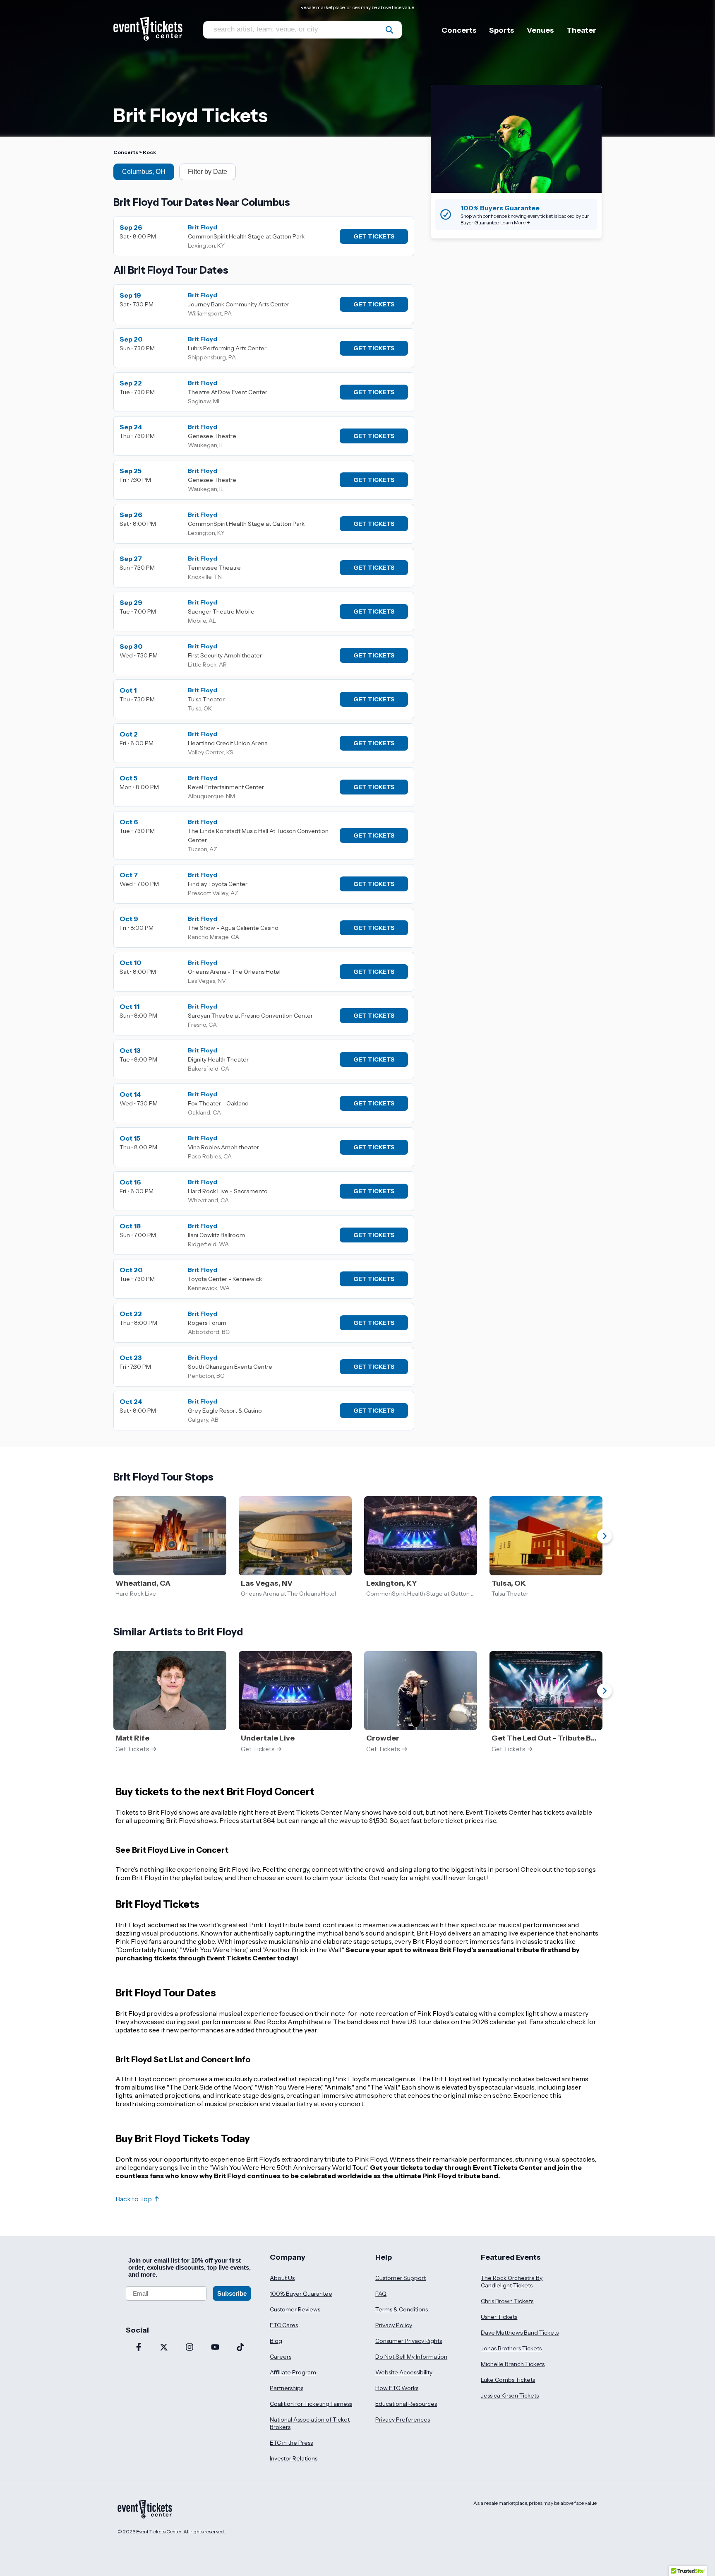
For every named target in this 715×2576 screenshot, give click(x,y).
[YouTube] (215, 2348)
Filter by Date (208, 172)
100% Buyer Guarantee (301, 2294)
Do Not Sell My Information (411, 2357)
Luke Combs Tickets (508, 2380)
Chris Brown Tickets (507, 2301)
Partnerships (287, 2388)
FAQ (381, 2294)
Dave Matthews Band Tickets (520, 2333)
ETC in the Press (291, 2443)
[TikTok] (240, 2348)
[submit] (389, 30)
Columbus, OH (144, 172)
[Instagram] (190, 2348)
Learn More (513, 223)
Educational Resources (406, 2404)
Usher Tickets (499, 2317)
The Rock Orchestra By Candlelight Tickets (512, 2282)
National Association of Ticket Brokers (310, 2423)
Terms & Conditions (402, 2309)
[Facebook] (139, 2348)
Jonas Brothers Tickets (511, 2348)
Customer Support (401, 2278)
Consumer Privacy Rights (409, 2341)
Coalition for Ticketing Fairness (311, 2404)
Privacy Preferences (403, 2420)
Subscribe (232, 2293)
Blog (276, 2341)
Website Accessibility (404, 2372)
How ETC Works (397, 2388)
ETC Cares (284, 2325)
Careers (281, 2357)
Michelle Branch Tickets (513, 2364)
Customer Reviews (295, 2309)
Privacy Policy (394, 2325)
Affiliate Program (293, 2372)
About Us (282, 2278)
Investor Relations (294, 2458)
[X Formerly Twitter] (164, 2348)
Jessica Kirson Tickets (510, 2395)
